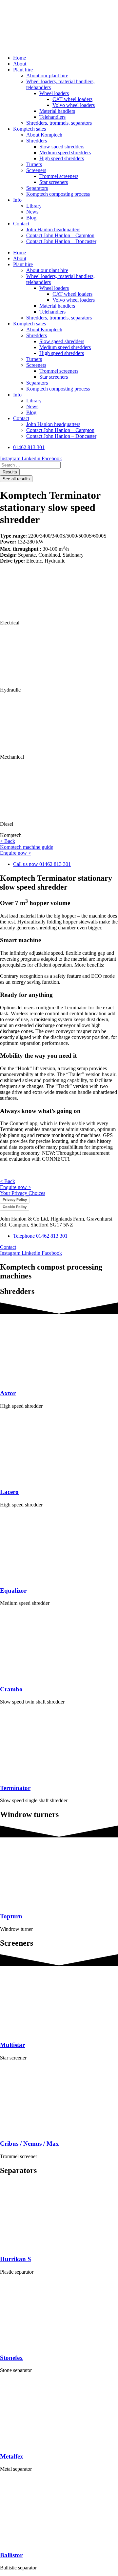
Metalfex (12, 2456)
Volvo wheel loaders (74, 105)
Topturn (11, 1916)
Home (20, 58)
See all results (16, 479)
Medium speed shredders (65, 152)
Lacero (9, 1492)
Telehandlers (52, 117)
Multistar (12, 2045)
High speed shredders (62, 158)
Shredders (37, 141)
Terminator (15, 1788)
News (32, 212)
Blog (31, 218)
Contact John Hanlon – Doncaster (61, 241)
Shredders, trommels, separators (59, 123)
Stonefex (11, 2358)
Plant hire (23, 70)
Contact (21, 224)
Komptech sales (29, 129)
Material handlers (57, 111)
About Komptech (44, 135)
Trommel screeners (59, 176)
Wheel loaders (54, 93)
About (20, 64)
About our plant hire (47, 76)
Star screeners (54, 182)
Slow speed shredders (62, 147)
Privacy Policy (15, 1200)
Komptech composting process (58, 194)
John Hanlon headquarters (53, 229)
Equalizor (13, 1591)
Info (17, 200)
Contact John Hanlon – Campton (60, 235)
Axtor (8, 1393)
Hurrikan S (16, 2259)
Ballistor (11, 2555)
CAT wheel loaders (72, 99)
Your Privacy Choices (23, 1193)
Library (34, 206)
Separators (37, 188)
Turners (34, 164)
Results (10, 472)
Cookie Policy (15, 1207)
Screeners (36, 170)
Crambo (11, 1689)
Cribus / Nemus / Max (29, 2144)
